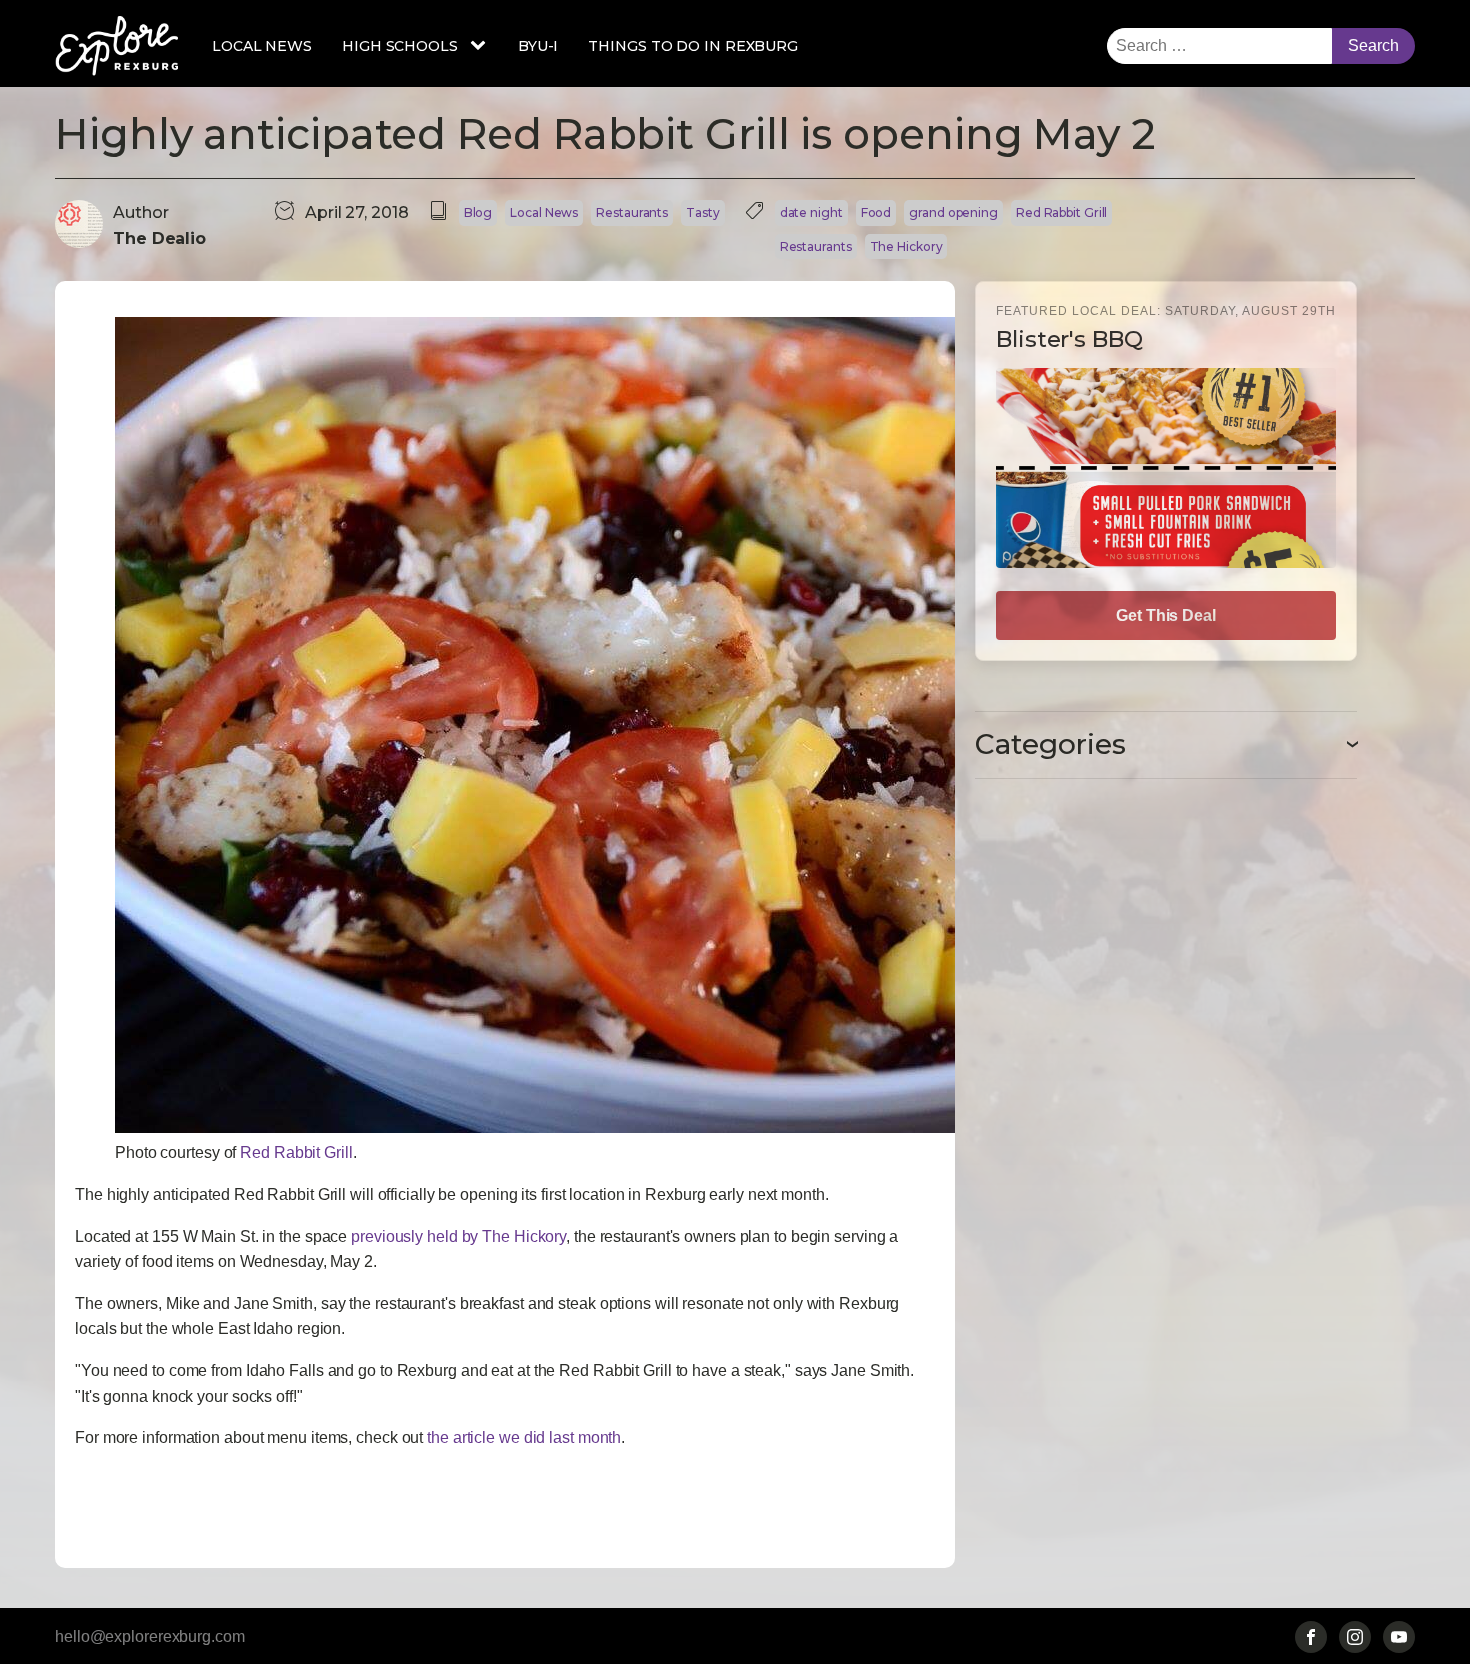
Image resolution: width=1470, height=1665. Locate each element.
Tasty (703, 212)
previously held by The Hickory (458, 1236)
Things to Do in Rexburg (693, 46)
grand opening (953, 212)
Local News (262, 46)
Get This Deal (1166, 615)
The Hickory (906, 246)
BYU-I (538, 46)
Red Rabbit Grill (1061, 212)
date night (811, 212)
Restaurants (632, 212)
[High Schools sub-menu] (482, 46)
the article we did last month (524, 1437)
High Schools (400, 46)
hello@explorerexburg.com (150, 1636)
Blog (478, 212)
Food (876, 212)
